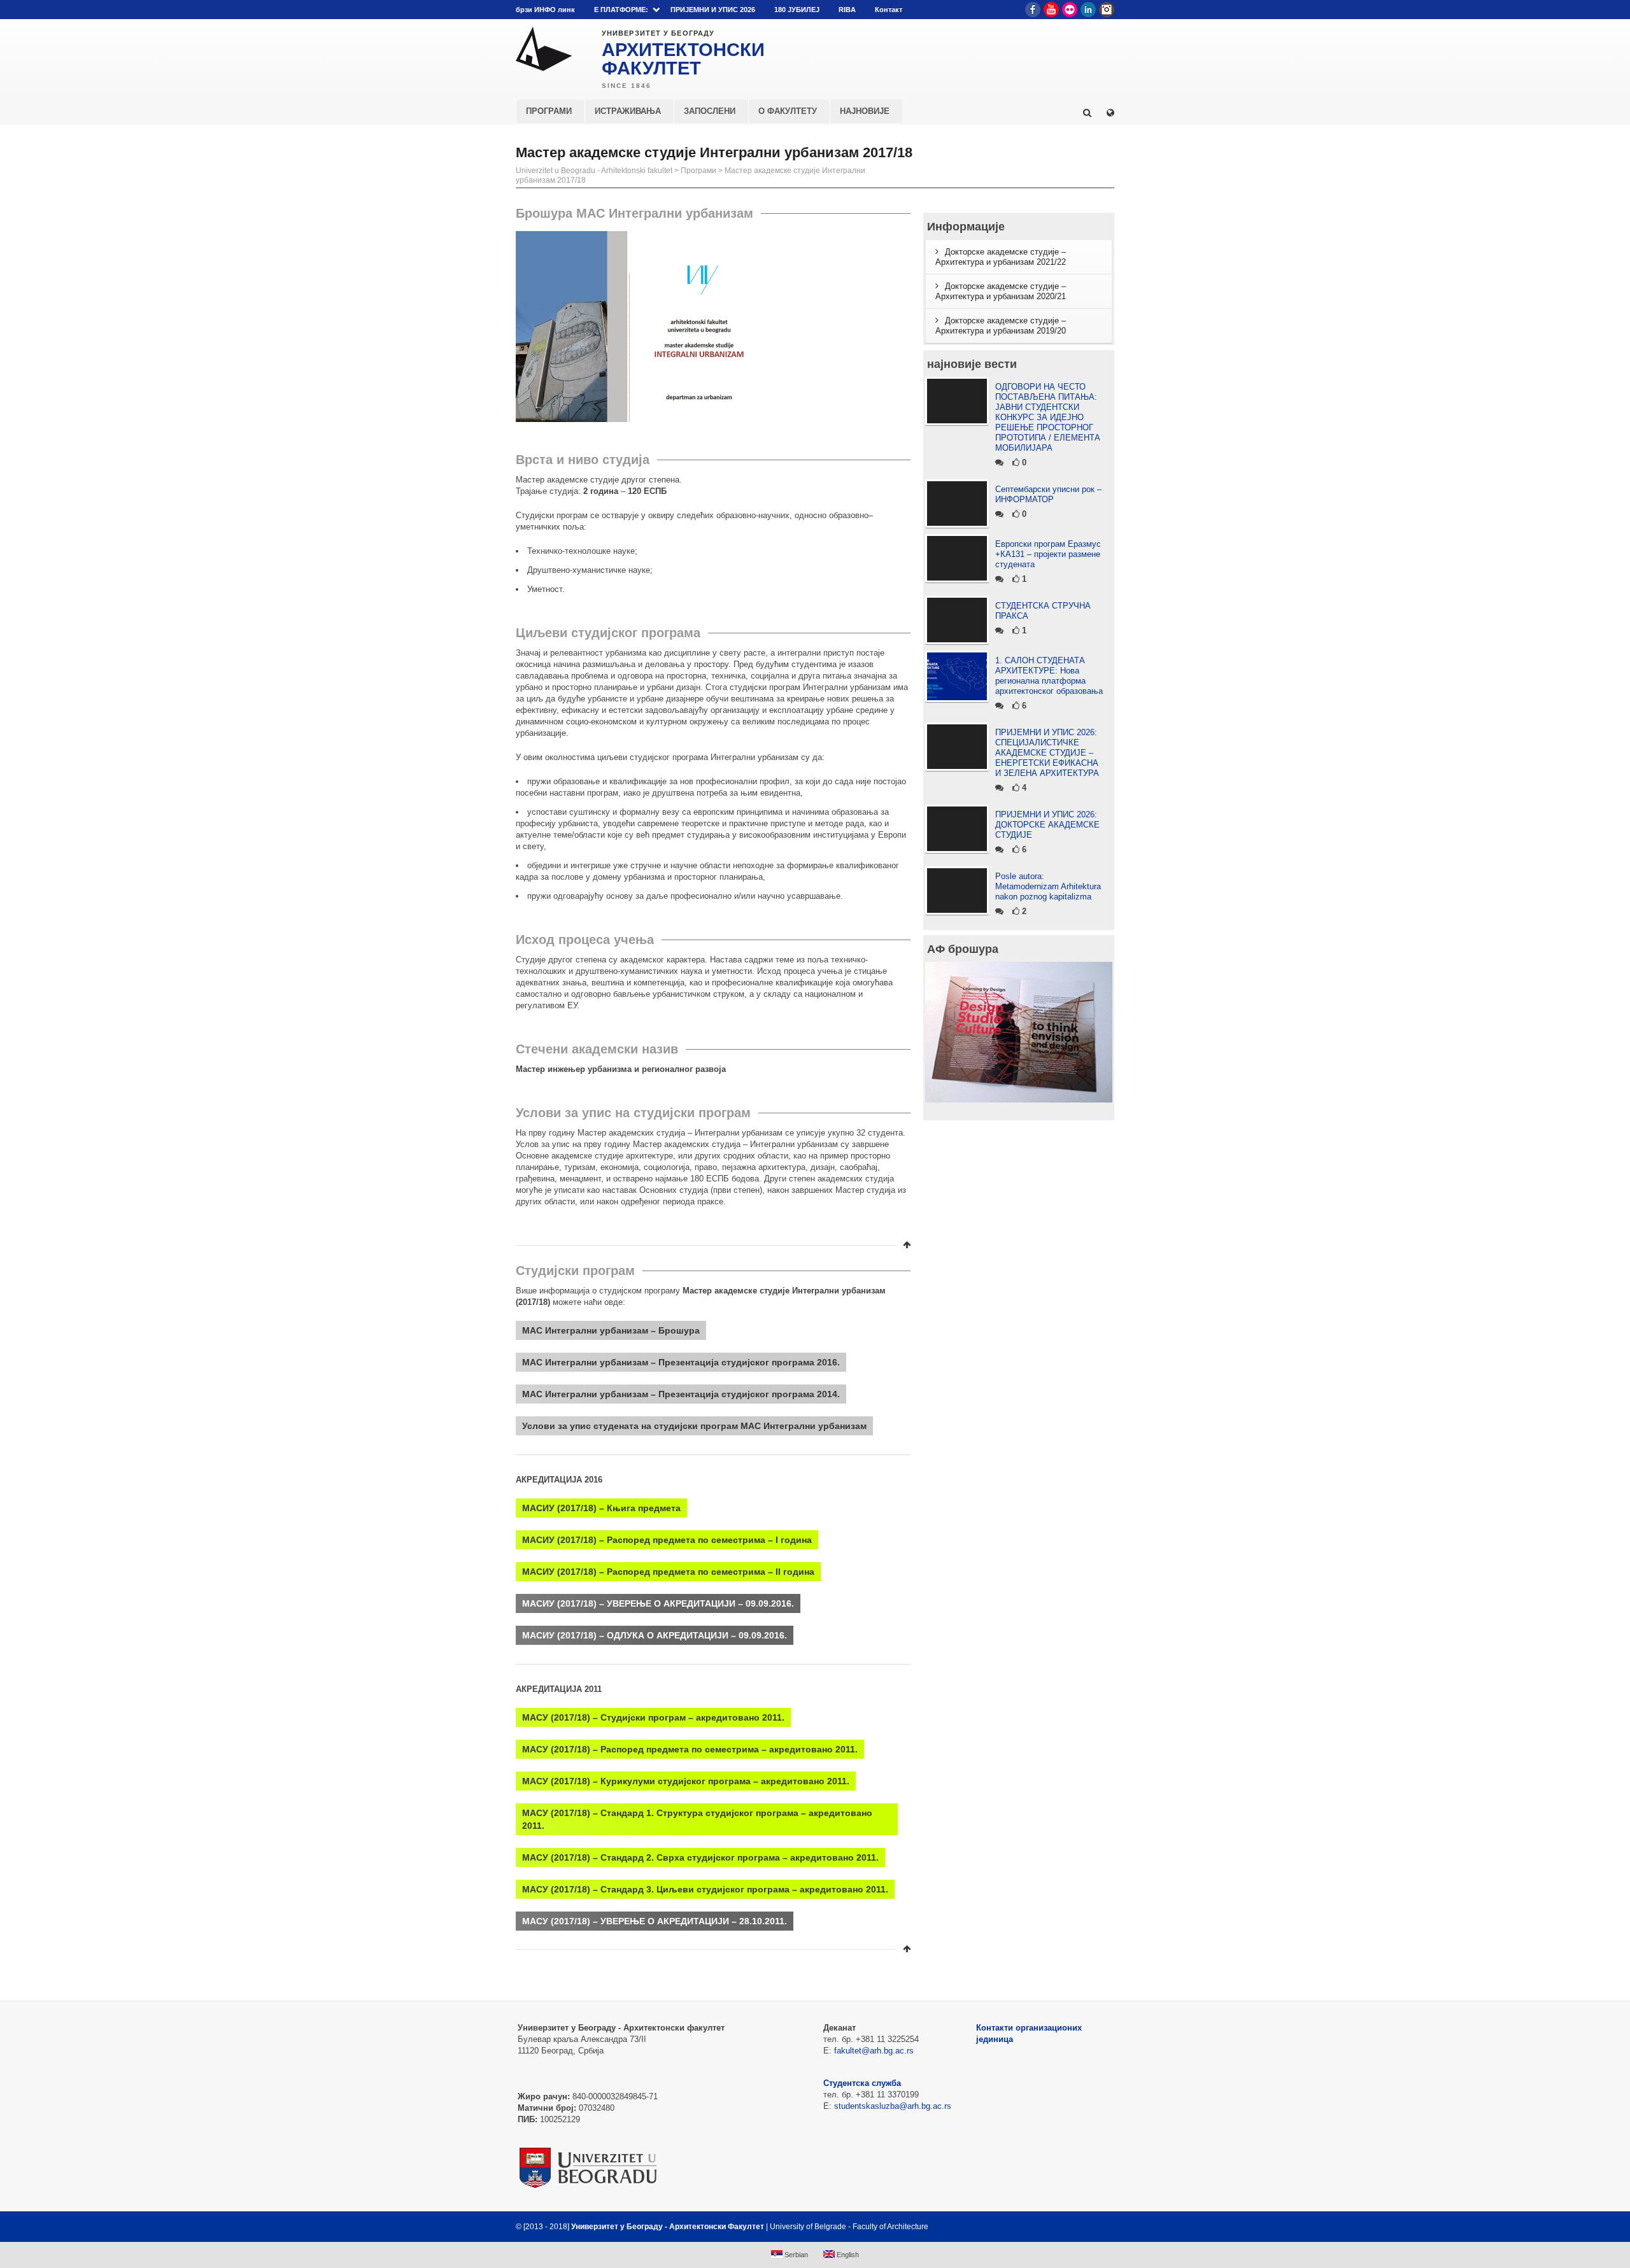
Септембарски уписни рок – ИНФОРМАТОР (1048, 494)
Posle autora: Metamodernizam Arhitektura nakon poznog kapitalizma (1048, 886)
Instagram (1107, 10)
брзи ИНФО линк (545, 10)
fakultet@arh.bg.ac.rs (874, 2051)
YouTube (1051, 10)
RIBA (847, 10)
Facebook (1033, 10)
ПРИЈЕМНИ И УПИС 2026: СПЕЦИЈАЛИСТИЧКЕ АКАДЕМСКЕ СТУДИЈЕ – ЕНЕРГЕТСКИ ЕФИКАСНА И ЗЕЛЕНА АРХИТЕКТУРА (1047, 753)
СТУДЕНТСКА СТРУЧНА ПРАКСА (1043, 611)
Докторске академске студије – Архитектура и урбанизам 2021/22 (1001, 257)
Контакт (889, 10)
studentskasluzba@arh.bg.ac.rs (893, 2106)
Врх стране (1080, 2227)
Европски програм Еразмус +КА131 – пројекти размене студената (1048, 554)
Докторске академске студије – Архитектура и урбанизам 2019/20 (1001, 326)
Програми (698, 171)
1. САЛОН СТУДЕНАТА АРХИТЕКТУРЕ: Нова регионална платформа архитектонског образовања (1049, 676)
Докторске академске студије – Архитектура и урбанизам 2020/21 (1001, 291)
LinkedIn (1088, 10)
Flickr (1070, 10)
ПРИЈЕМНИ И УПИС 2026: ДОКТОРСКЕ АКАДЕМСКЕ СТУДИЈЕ (1047, 825)
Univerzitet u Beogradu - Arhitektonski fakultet (594, 171)
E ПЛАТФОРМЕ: (621, 10)
